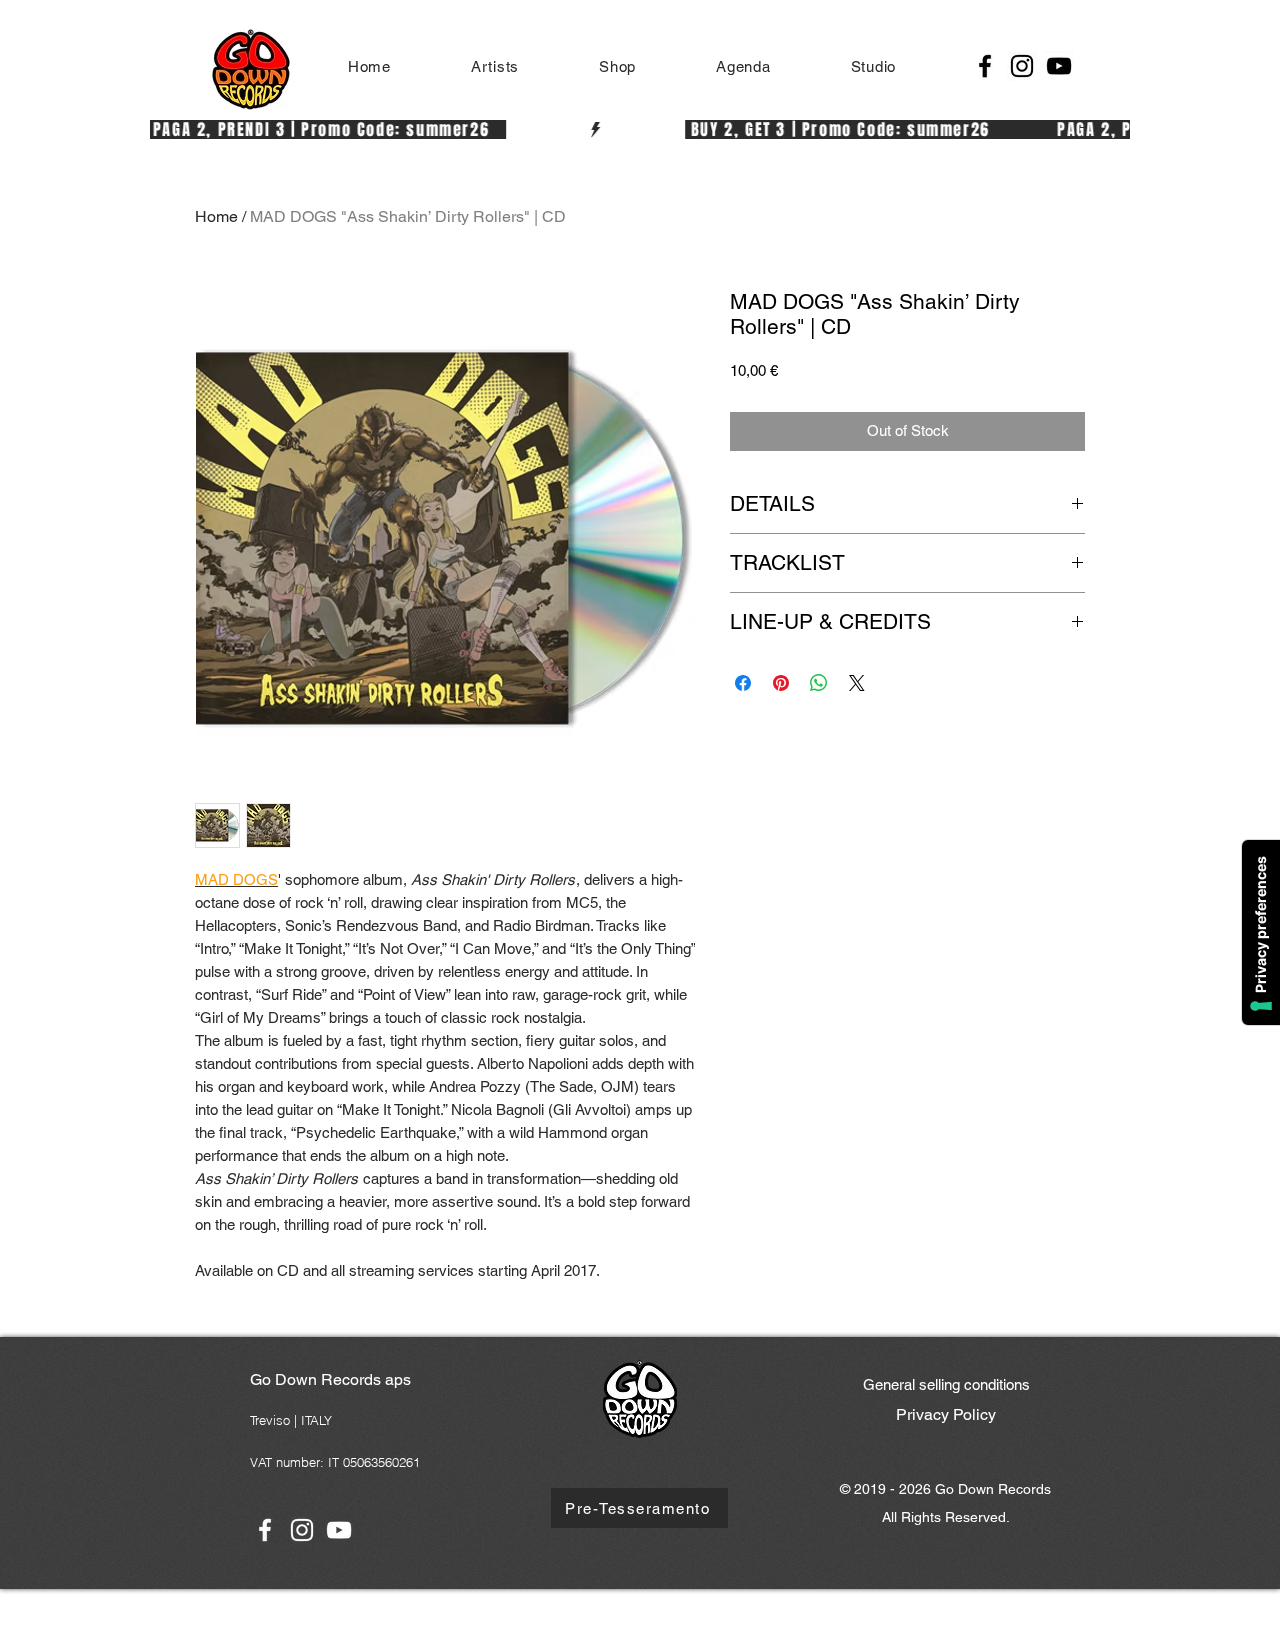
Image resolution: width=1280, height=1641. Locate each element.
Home (216, 216)
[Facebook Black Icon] (985, 66)
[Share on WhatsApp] (819, 683)
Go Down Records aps (330, 1379)
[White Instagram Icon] (302, 1530)
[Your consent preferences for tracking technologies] (1261, 932)
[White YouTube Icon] (339, 1530)
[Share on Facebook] (743, 683)
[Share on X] (857, 683)
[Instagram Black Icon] (1022, 66)
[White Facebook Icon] (265, 1530)
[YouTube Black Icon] (1059, 66)
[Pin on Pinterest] (781, 683)
